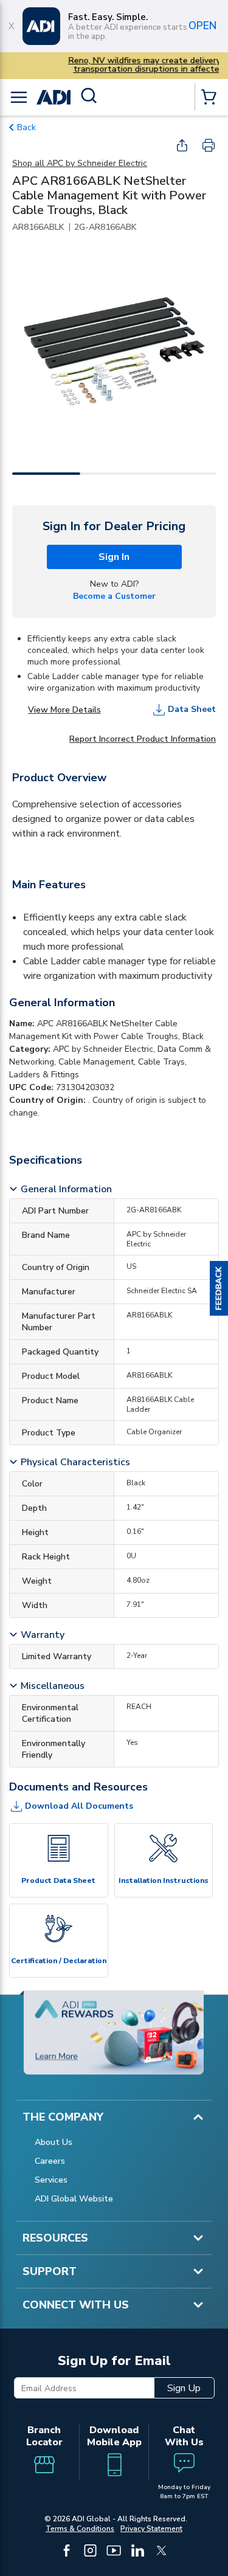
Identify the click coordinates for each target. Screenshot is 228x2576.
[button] (219, 1288)
